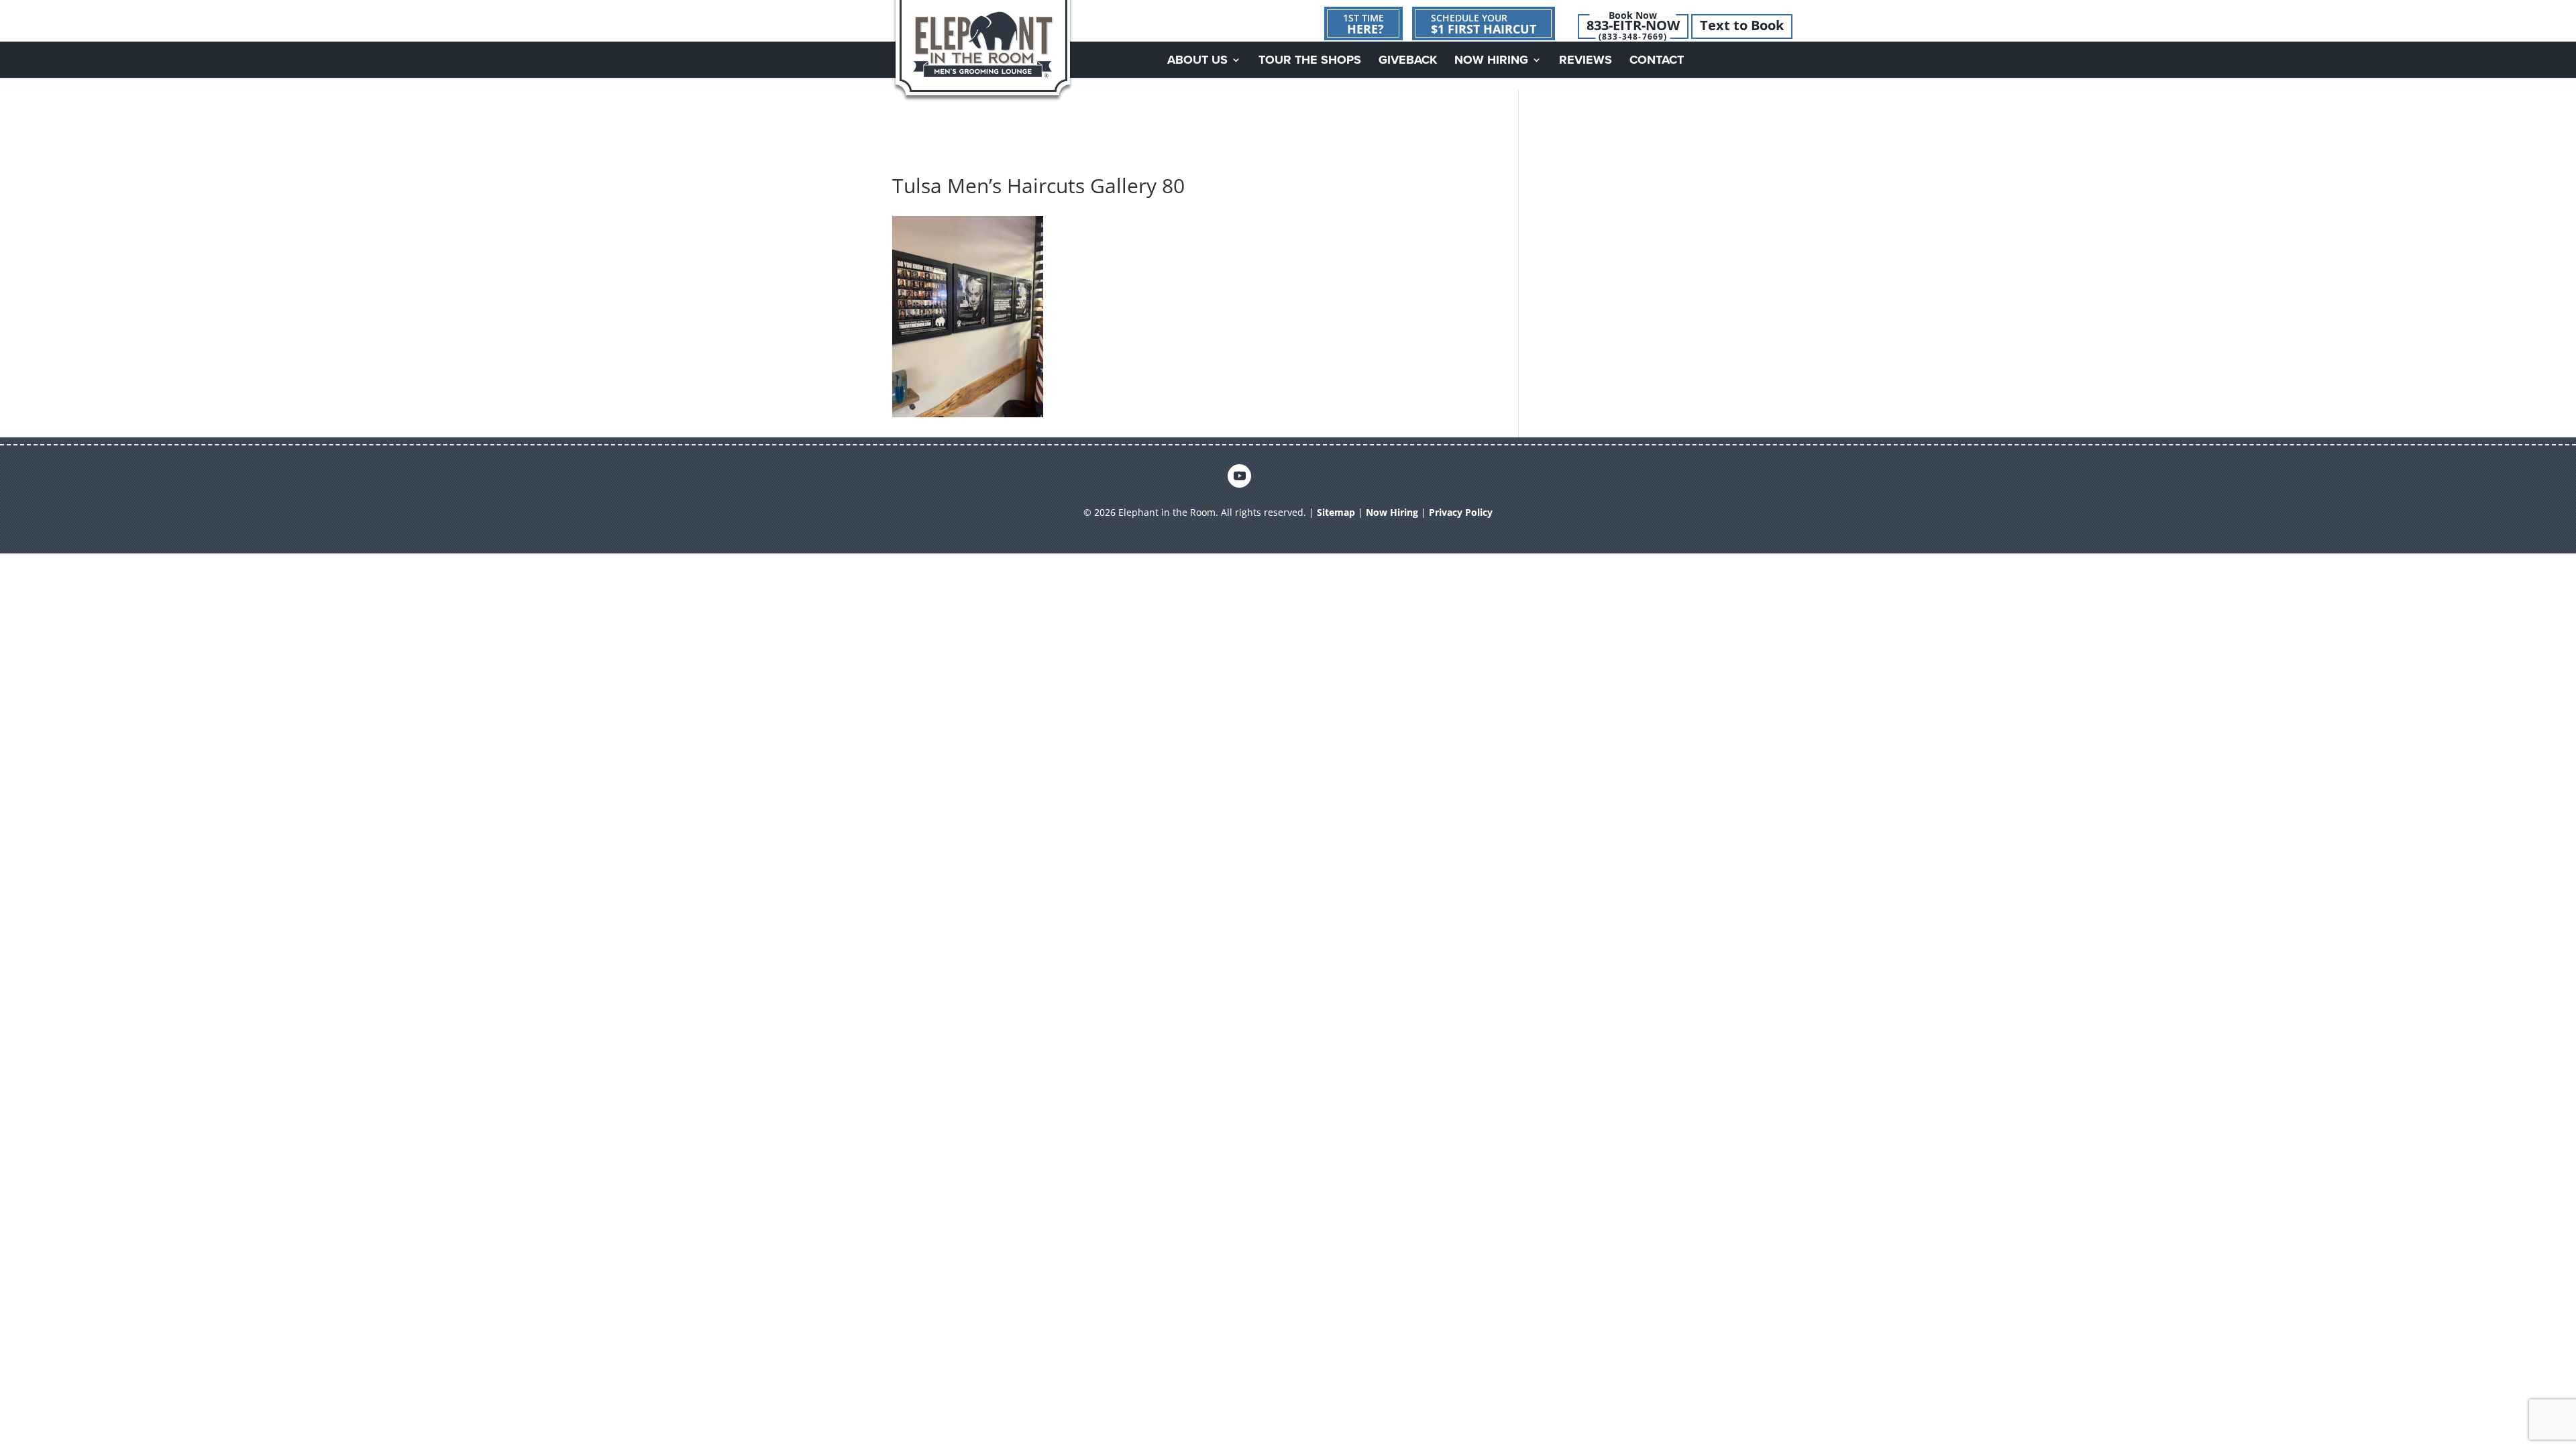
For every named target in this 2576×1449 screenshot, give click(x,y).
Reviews (1586, 61)
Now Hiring (1491, 61)
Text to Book (1742, 25)
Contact (1657, 61)
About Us (1197, 61)
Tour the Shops (1310, 61)
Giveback (1408, 61)
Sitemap (1336, 512)
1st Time (1363, 24)
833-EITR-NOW (1633, 25)
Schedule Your (1484, 24)
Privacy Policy (1461, 512)
